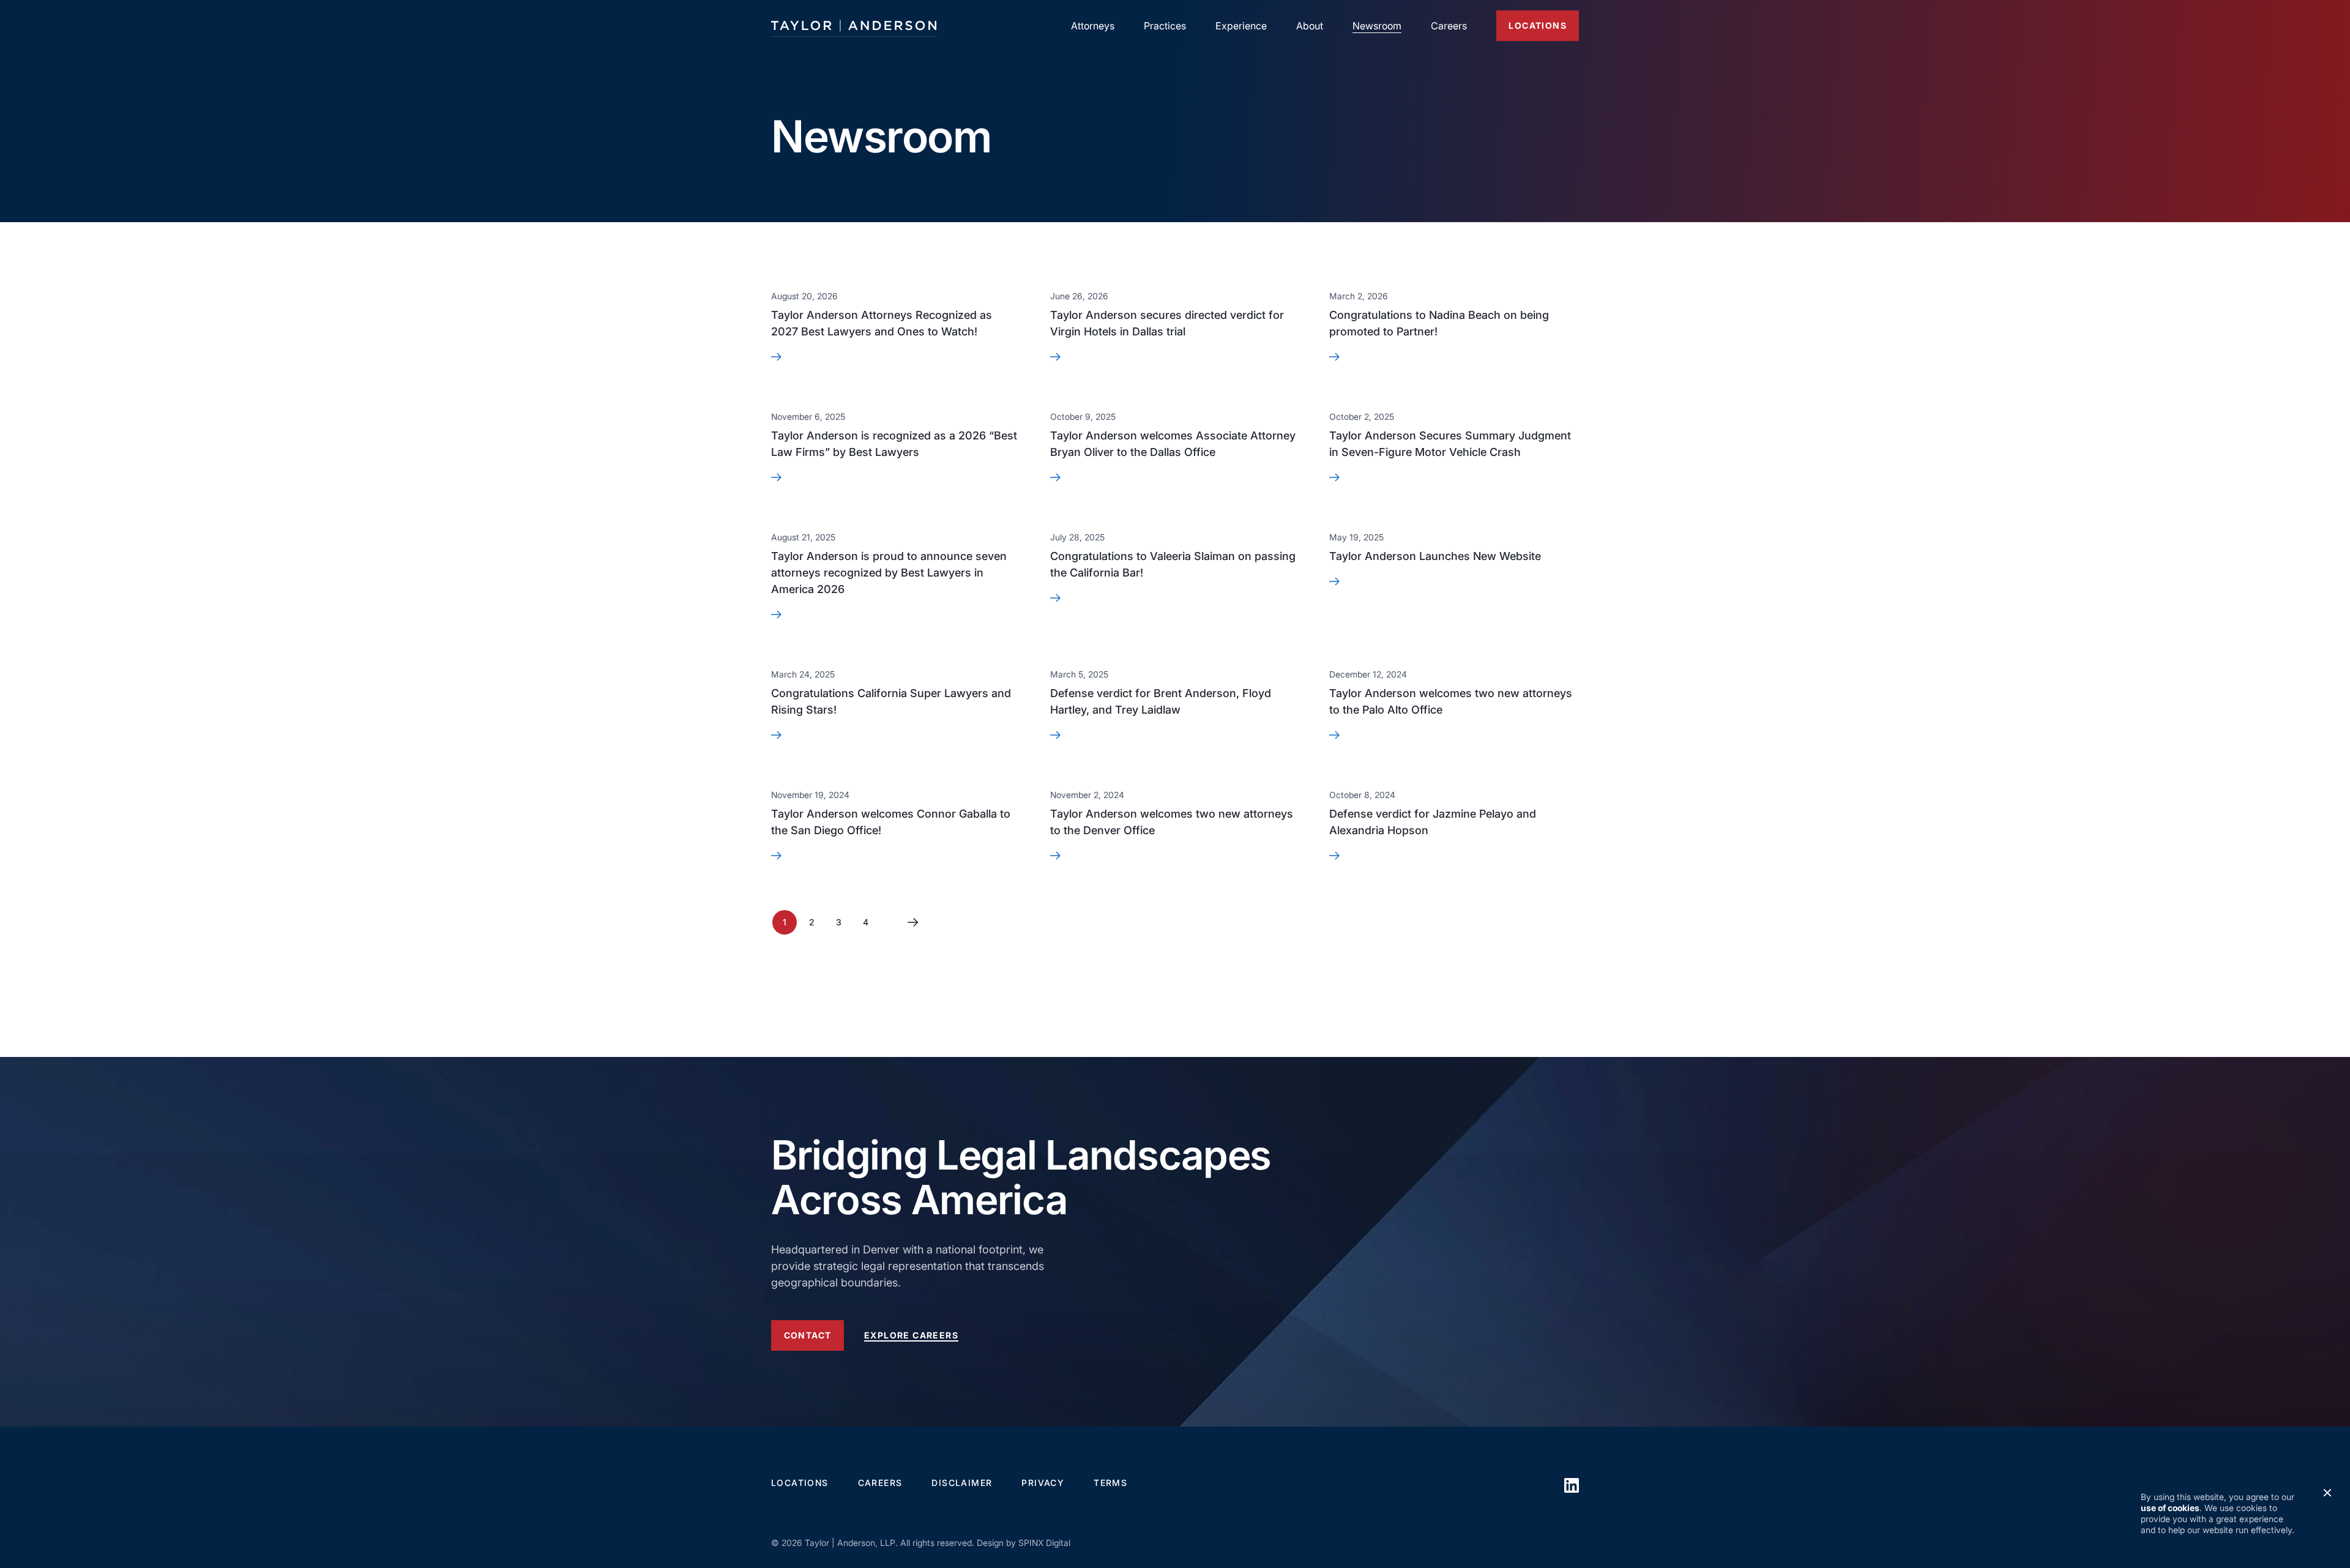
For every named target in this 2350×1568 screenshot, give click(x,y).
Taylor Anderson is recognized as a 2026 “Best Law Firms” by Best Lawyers (894, 444)
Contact (808, 1335)
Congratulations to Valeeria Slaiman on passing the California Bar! (1173, 564)
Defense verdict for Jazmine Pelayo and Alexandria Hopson (1433, 822)
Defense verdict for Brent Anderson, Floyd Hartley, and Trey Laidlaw (1161, 701)
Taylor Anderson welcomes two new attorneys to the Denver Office (1172, 822)
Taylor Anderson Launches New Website (1435, 556)
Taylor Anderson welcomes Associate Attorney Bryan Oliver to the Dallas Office (1173, 444)
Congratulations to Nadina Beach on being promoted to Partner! (1439, 323)
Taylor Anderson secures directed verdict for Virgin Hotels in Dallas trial (1167, 323)
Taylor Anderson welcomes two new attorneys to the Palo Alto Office (1451, 701)
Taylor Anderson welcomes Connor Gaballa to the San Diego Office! (891, 822)
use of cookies (2170, 1508)
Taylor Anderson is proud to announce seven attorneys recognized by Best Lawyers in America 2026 (889, 573)
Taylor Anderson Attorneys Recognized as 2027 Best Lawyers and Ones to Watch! (882, 323)
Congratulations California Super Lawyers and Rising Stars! (891, 701)
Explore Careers (911, 1335)
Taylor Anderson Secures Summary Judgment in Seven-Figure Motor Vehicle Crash (1450, 444)
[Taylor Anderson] (854, 26)
